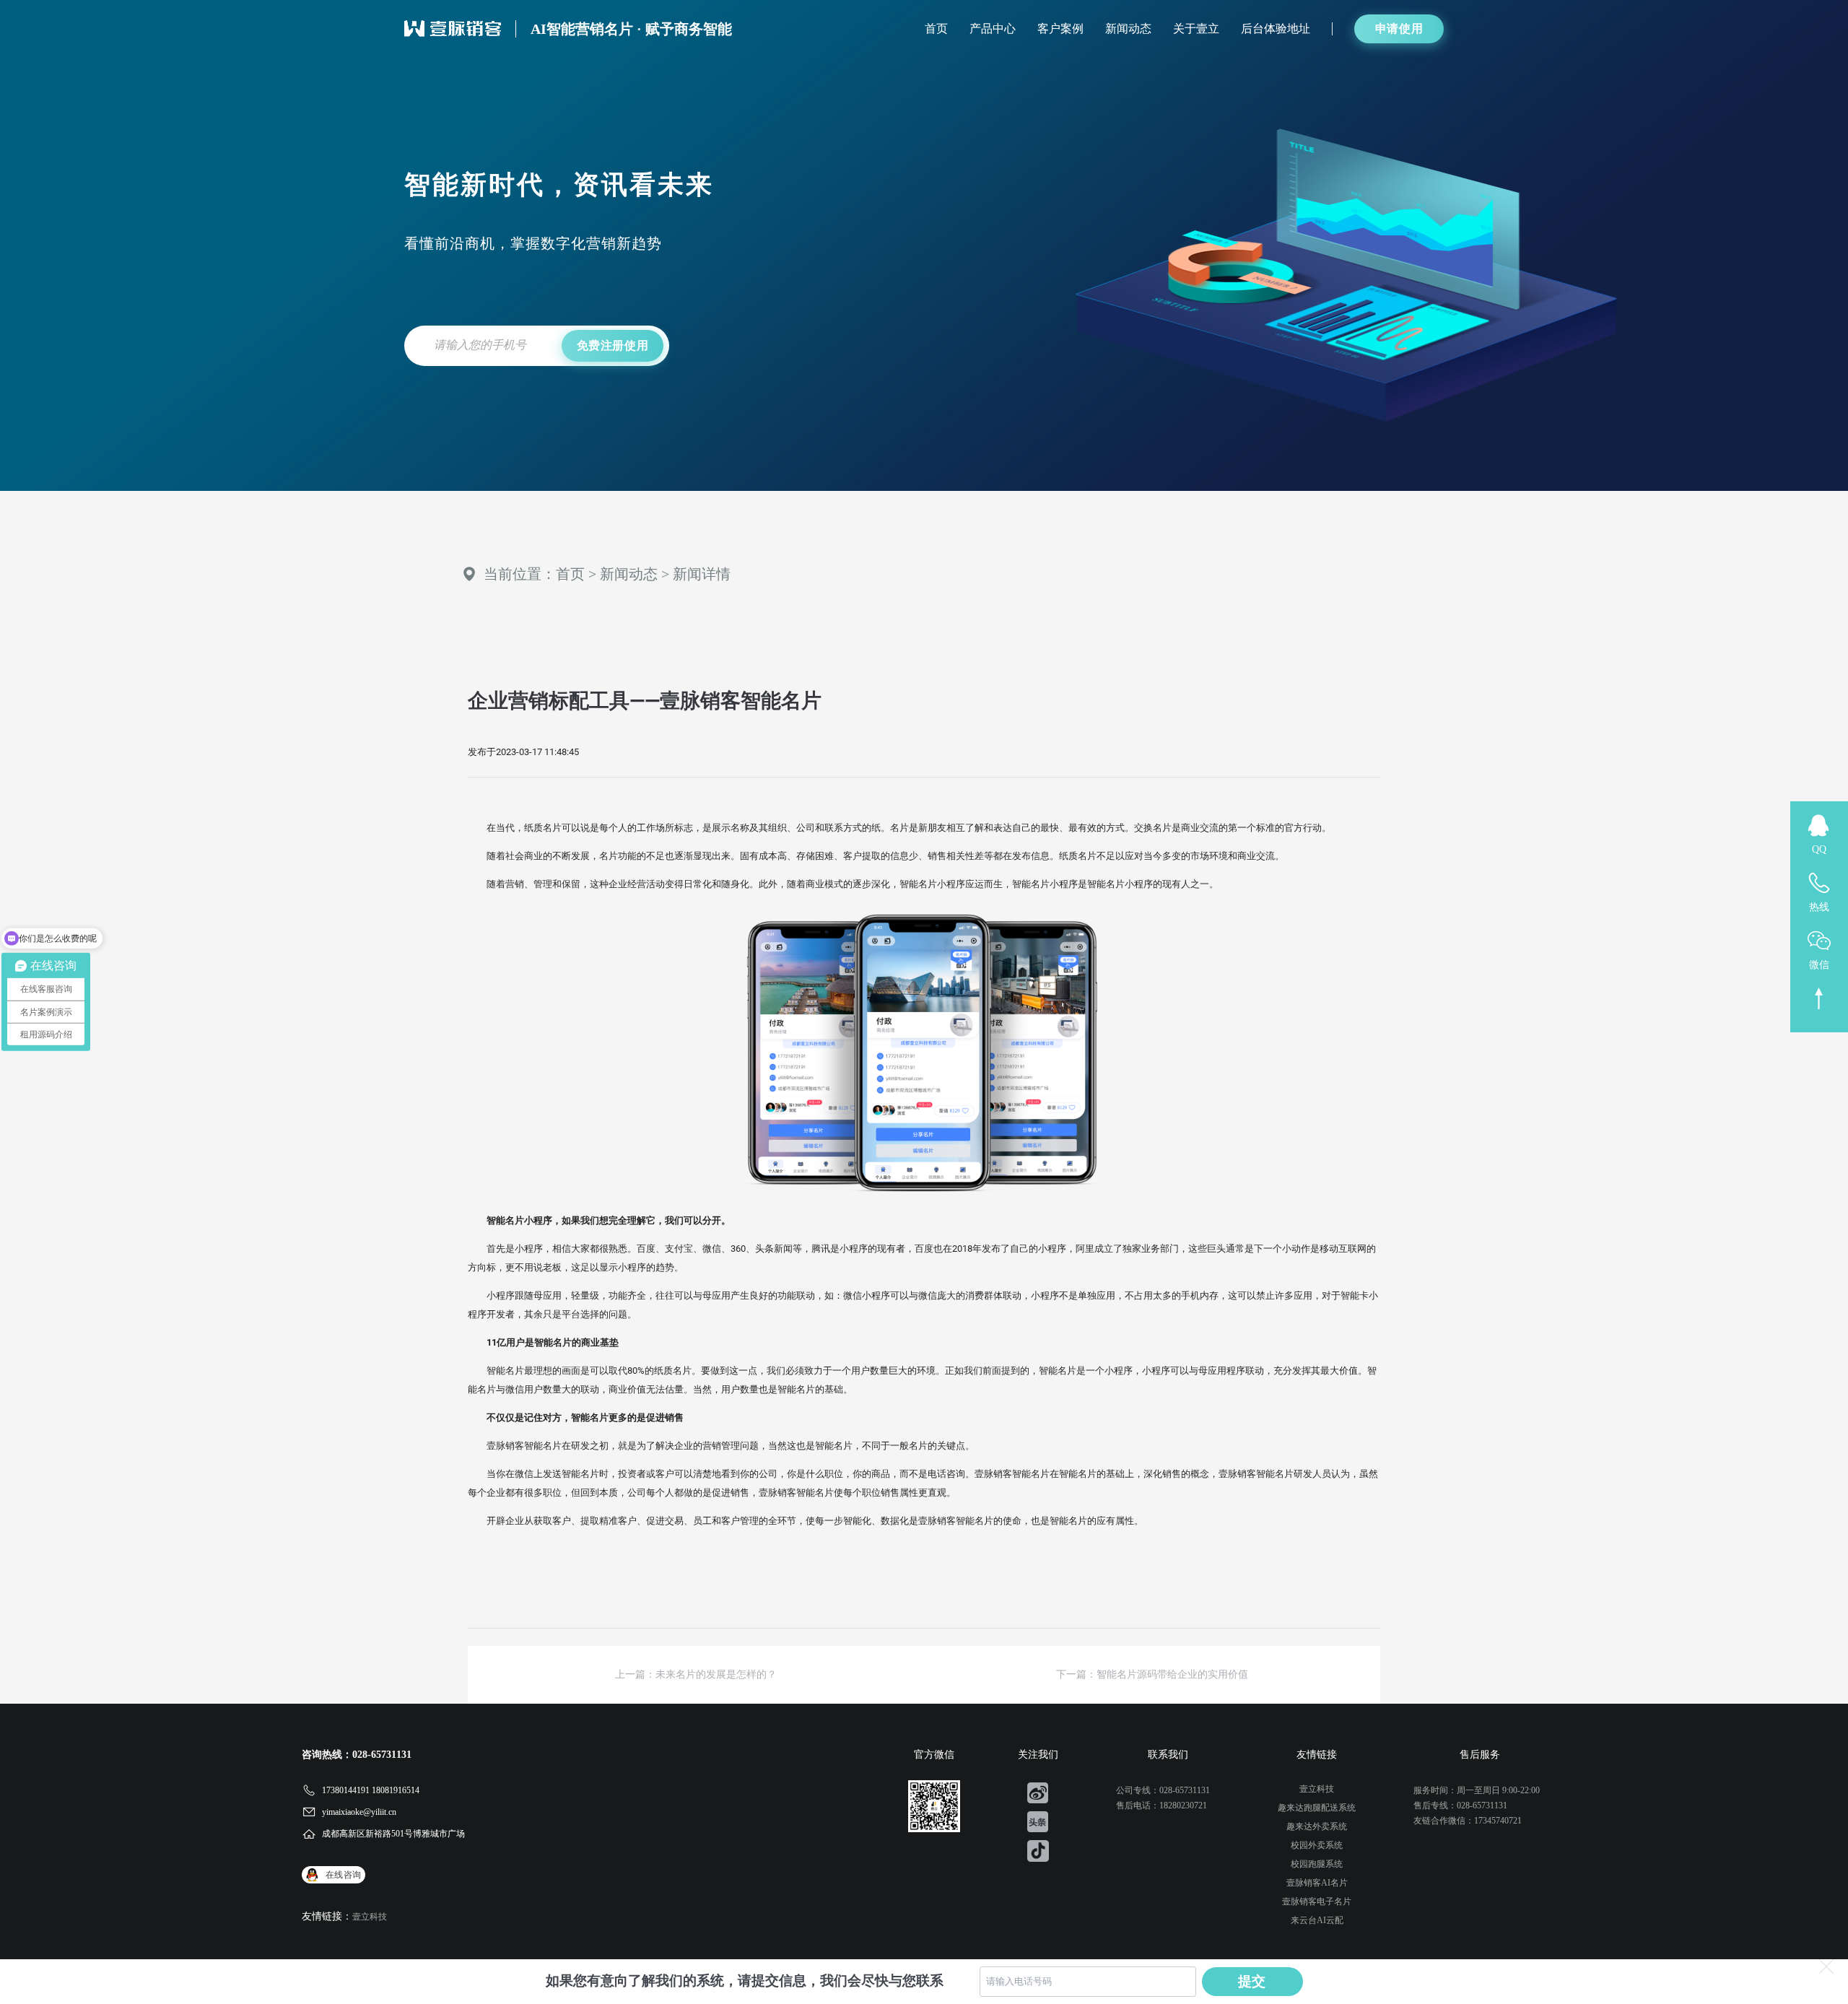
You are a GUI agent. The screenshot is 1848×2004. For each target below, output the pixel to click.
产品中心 (993, 29)
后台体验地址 (1276, 29)
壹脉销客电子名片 (1317, 1901)
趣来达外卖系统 (1317, 1826)
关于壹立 (1196, 29)
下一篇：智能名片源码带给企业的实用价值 (1152, 1674)
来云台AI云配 (1317, 1920)
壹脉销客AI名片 (1317, 1883)
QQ (1819, 849)
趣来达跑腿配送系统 (1317, 1808)
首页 (936, 29)
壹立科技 (370, 1917)
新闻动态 (1128, 29)
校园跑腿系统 (1317, 1864)
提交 (1252, 1981)
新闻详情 (702, 574)
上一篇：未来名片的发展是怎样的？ (696, 1674)
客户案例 (1060, 29)
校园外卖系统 (1317, 1845)
